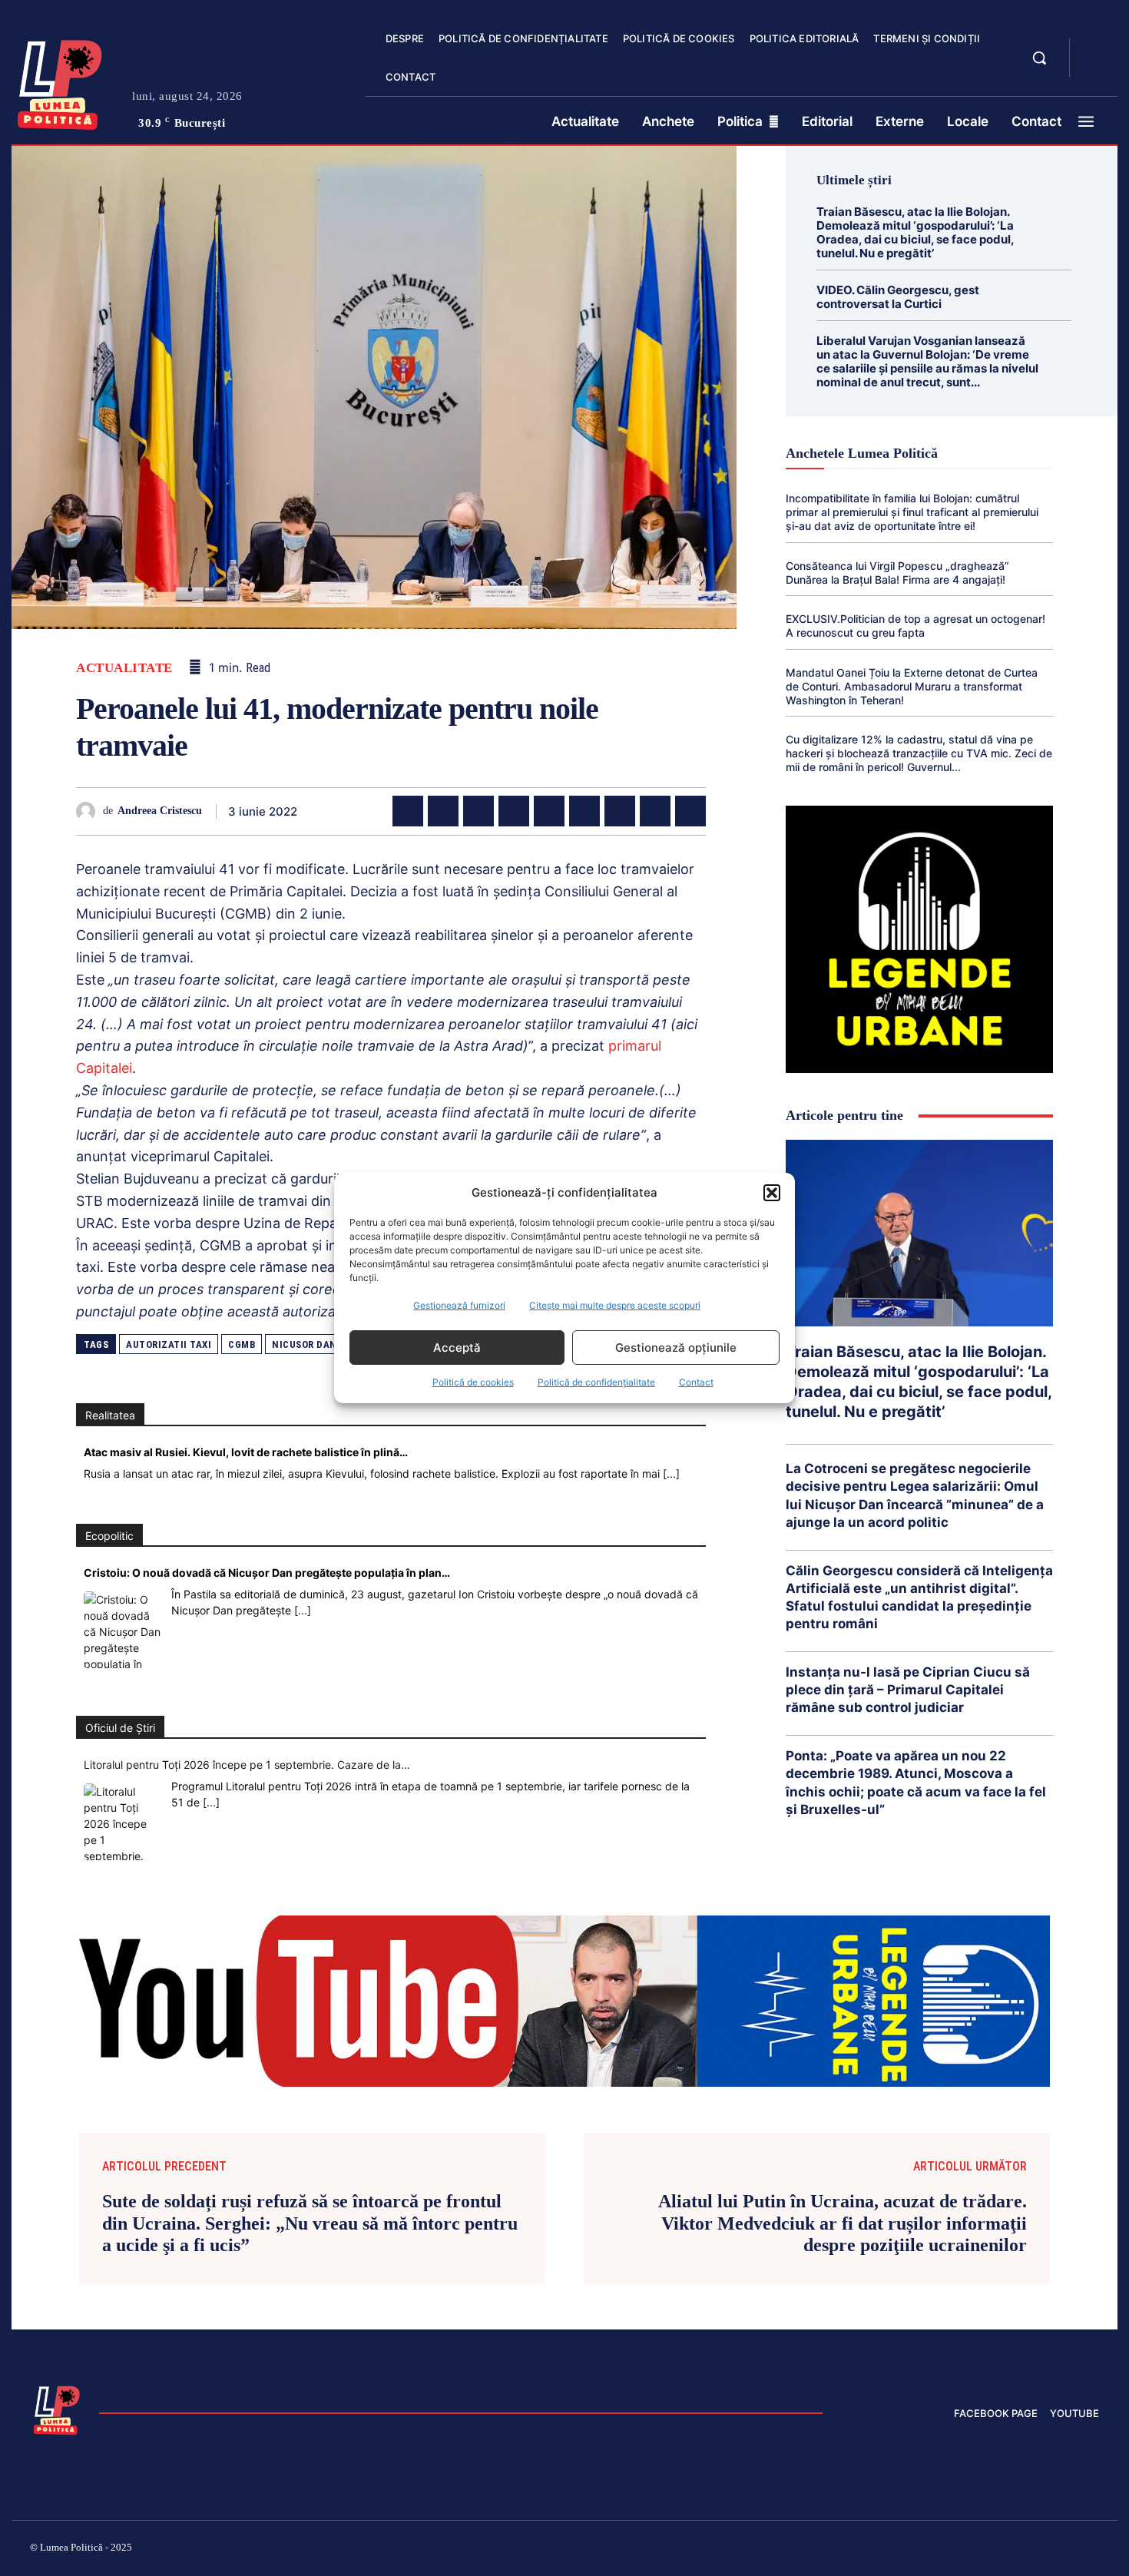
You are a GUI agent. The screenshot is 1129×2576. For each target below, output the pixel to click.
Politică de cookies (473, 1382)
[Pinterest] (478, 811)
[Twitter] (443, 811)
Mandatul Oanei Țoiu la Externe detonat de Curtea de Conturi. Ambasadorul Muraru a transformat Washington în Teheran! (912, 686)
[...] (671, 1473)
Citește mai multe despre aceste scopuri (615, 1305)
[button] (772, 1193)
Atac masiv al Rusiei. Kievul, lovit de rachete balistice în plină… (246, 1452)
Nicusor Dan (305, 1344)
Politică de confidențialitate (596, 1382)
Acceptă (457, 1348)
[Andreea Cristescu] (89, 811)
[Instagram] (910, 2550)
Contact (696, 1382)
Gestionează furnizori (459, 1305)
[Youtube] (1093, 2550)
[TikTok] (947, 2550)
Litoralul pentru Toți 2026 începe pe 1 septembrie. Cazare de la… (247, 1765)
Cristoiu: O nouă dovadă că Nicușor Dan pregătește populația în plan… (267, 1573)
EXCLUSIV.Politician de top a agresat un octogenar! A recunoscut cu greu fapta (915, 626)
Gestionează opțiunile (676, 1348)
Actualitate (124, 668)
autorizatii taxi (169, 1344)
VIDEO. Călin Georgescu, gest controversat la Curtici (898, 297)
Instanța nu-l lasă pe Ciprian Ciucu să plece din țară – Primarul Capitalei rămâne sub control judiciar (908, 1690)
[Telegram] (655, 811)
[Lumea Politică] (60, 81)
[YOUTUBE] (1094, 68)
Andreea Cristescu (160, 811)
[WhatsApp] (514, 811)
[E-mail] (620, 811)
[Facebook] (408, 811)
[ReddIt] (584, 811)
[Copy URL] (690, 811)
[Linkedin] (549, 811)
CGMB (242, 1344)
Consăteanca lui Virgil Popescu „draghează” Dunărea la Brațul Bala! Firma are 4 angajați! (897, 573)
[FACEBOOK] (1094, 49)
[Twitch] (983, 2550)
